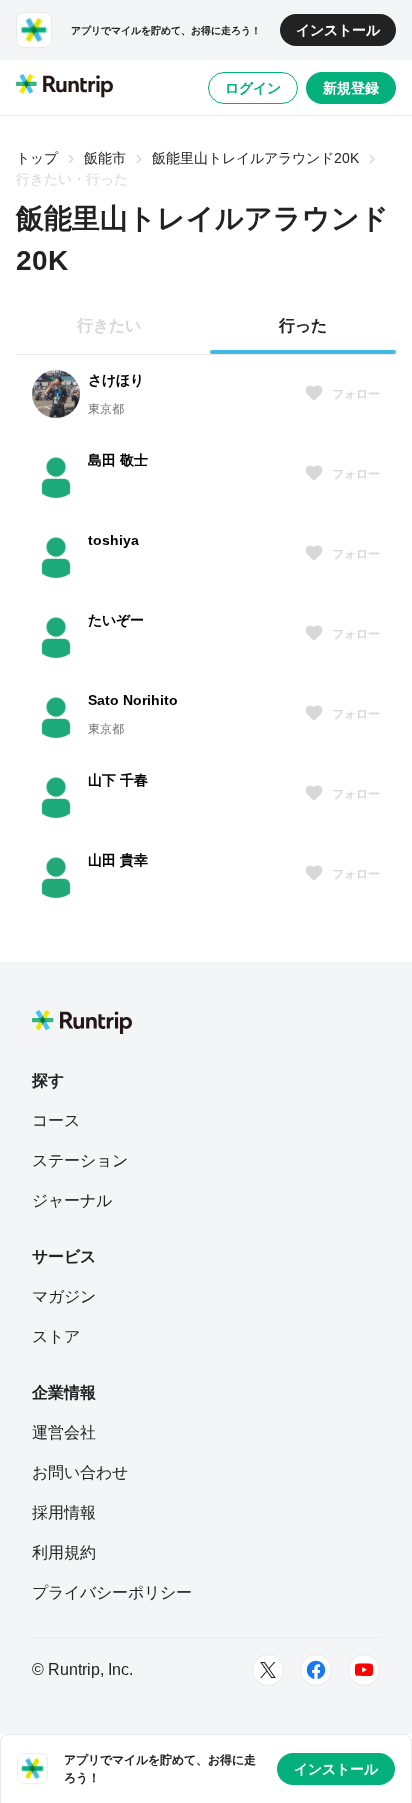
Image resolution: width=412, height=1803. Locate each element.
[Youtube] (364, 1670)
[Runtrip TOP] (64, 87)
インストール (338, 30)
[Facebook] (316, 1670)
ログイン (253, 88)
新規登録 (351, 88)
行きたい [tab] (109, 325)
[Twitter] (268, 1670)
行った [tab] (303, 325)
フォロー (356, 394)
